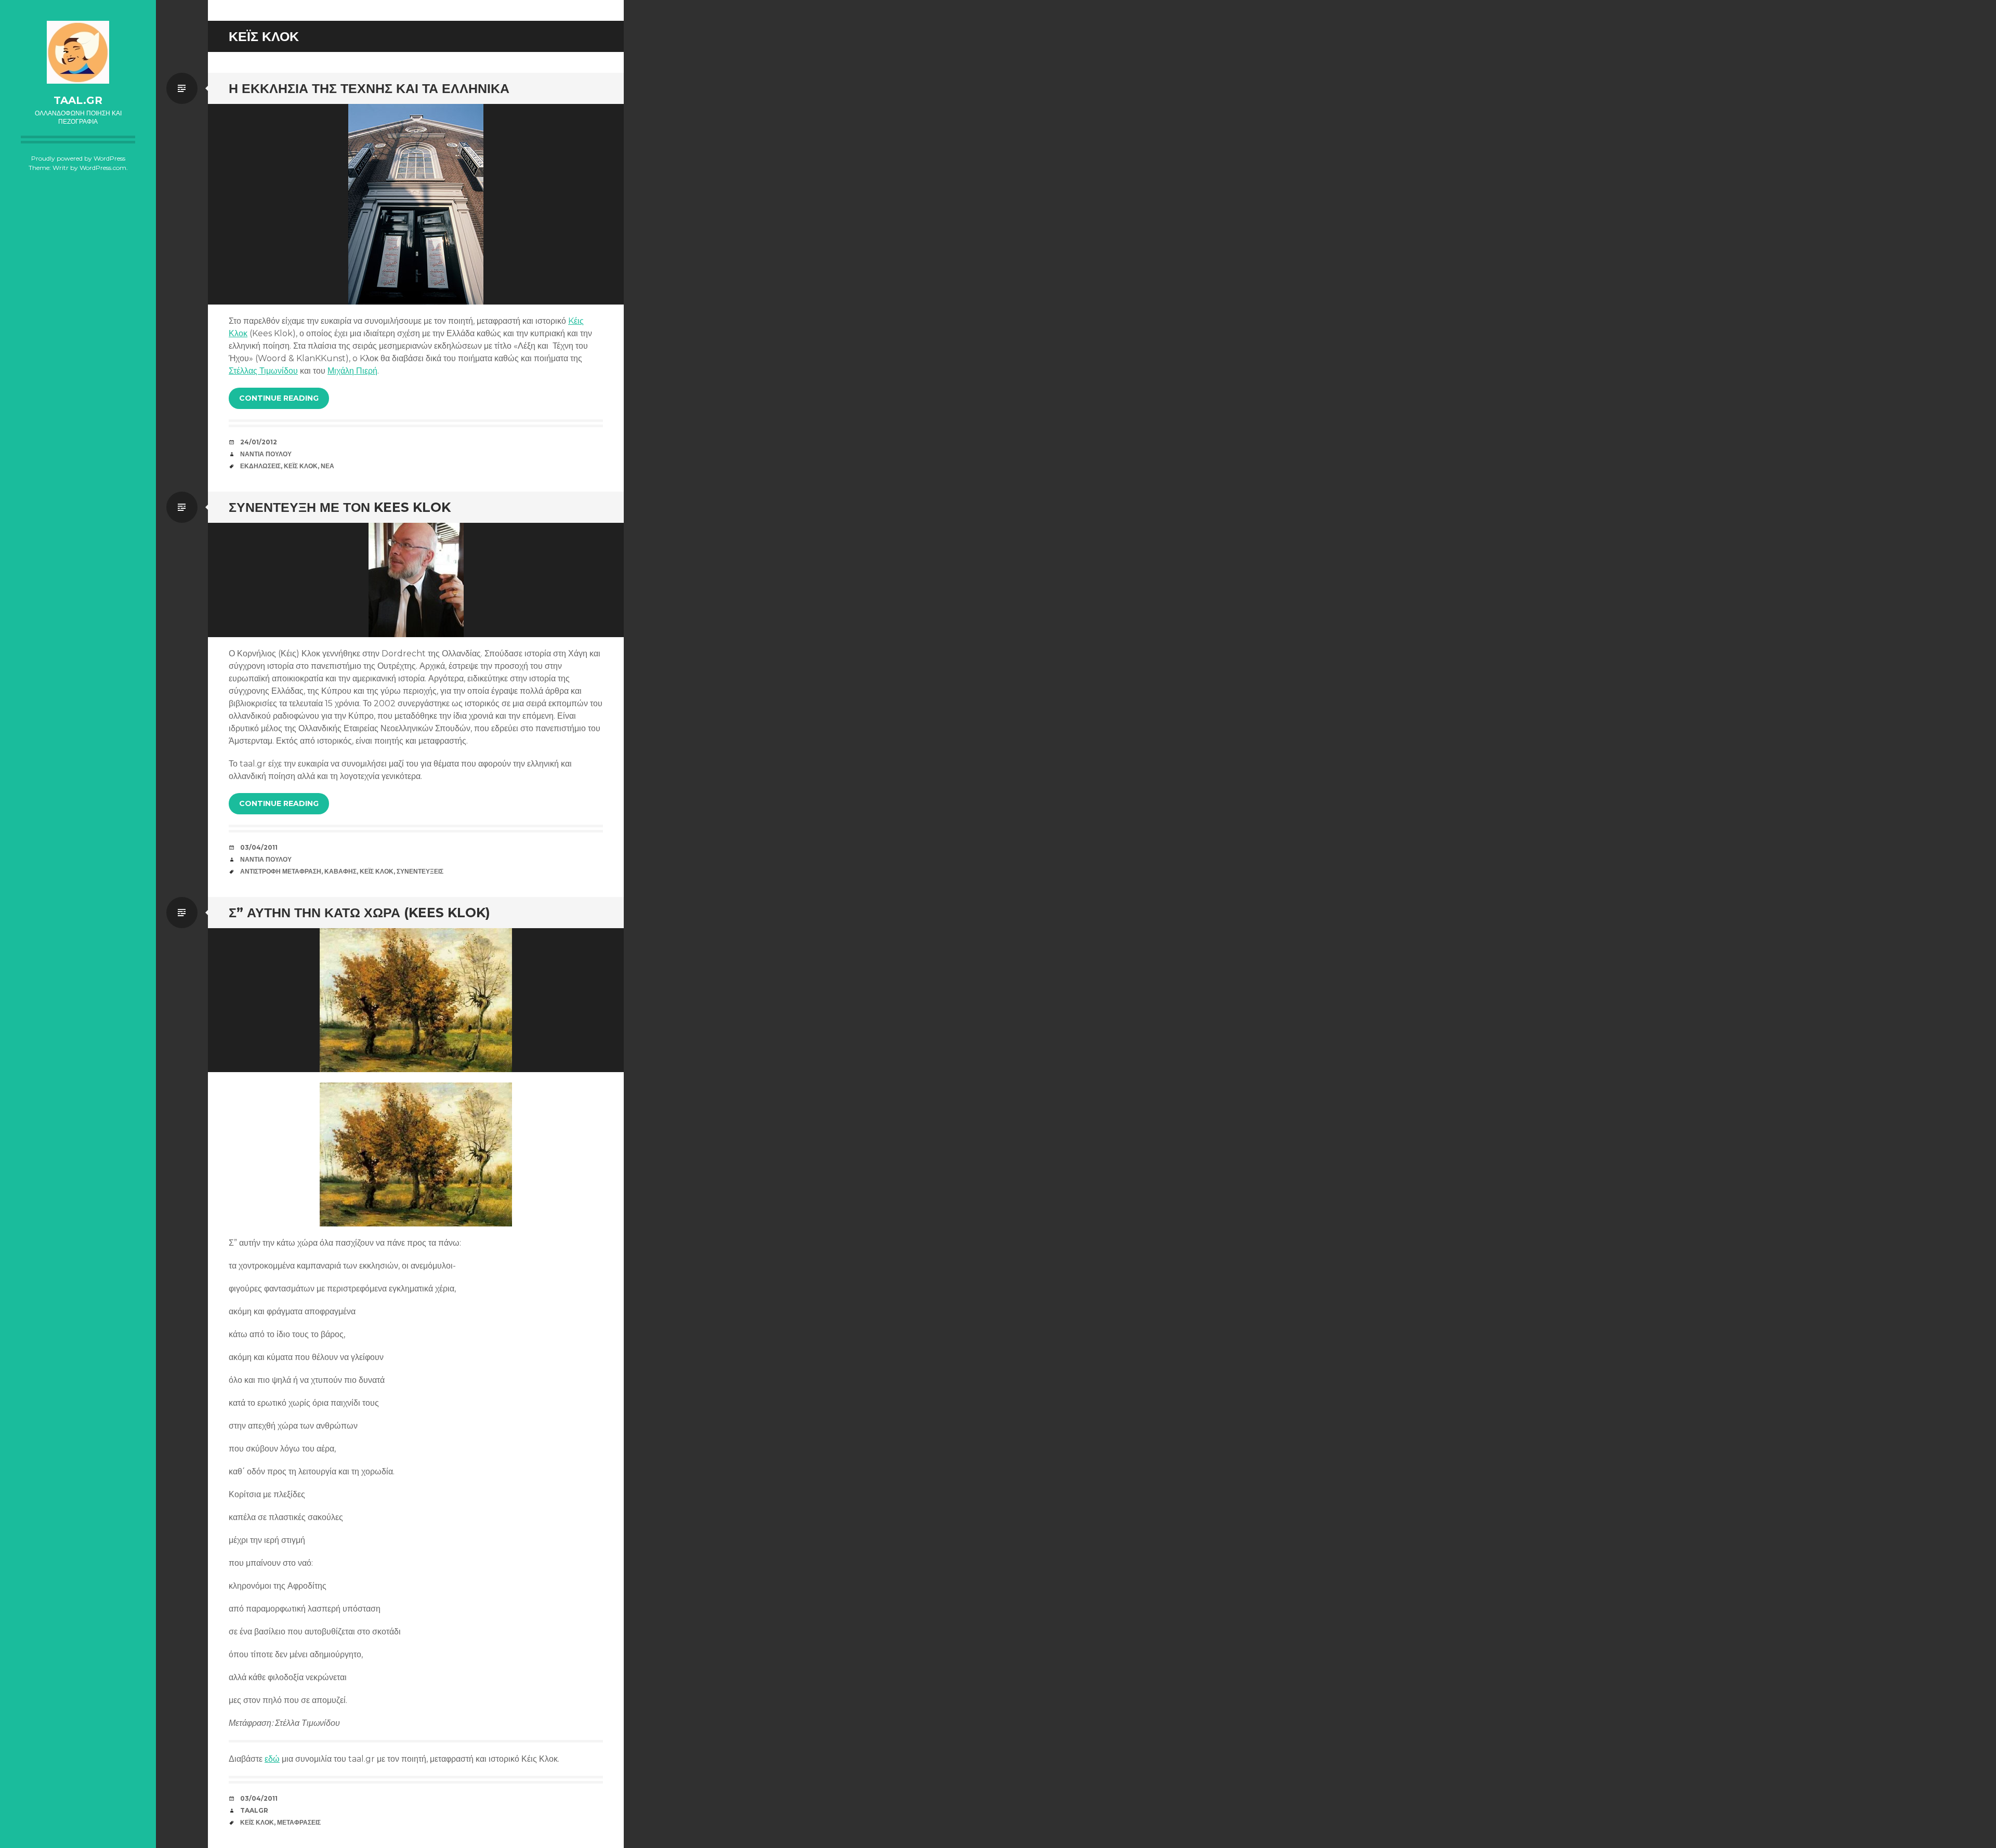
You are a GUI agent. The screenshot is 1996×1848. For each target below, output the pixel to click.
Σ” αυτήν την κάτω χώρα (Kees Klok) (359, 913)
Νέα (327, 466)
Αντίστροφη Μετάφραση (281, 871)
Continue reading (279, 398)
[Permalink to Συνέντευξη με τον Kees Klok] (416, 580)
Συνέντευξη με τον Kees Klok (340, 507)
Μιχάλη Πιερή (352, 371)
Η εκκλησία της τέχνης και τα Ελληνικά (369, 88)
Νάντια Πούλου (266, 454)
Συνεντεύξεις (420, 871)
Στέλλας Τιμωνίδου (263, 371)
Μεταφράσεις (299, 1822)
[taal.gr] (78, 52)
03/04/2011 (259, 847)
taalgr (254, 1810)
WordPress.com (103, 168)
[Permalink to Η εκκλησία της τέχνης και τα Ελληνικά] (416, 204)
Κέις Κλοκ (301, 466)
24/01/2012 (259, 442)
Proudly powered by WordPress (78, 158)
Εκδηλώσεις (260, 466)
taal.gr (78, 100)
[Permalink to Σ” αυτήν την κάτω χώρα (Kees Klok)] (416, 1000)
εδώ (272, 1759)
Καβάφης (340, 871)
